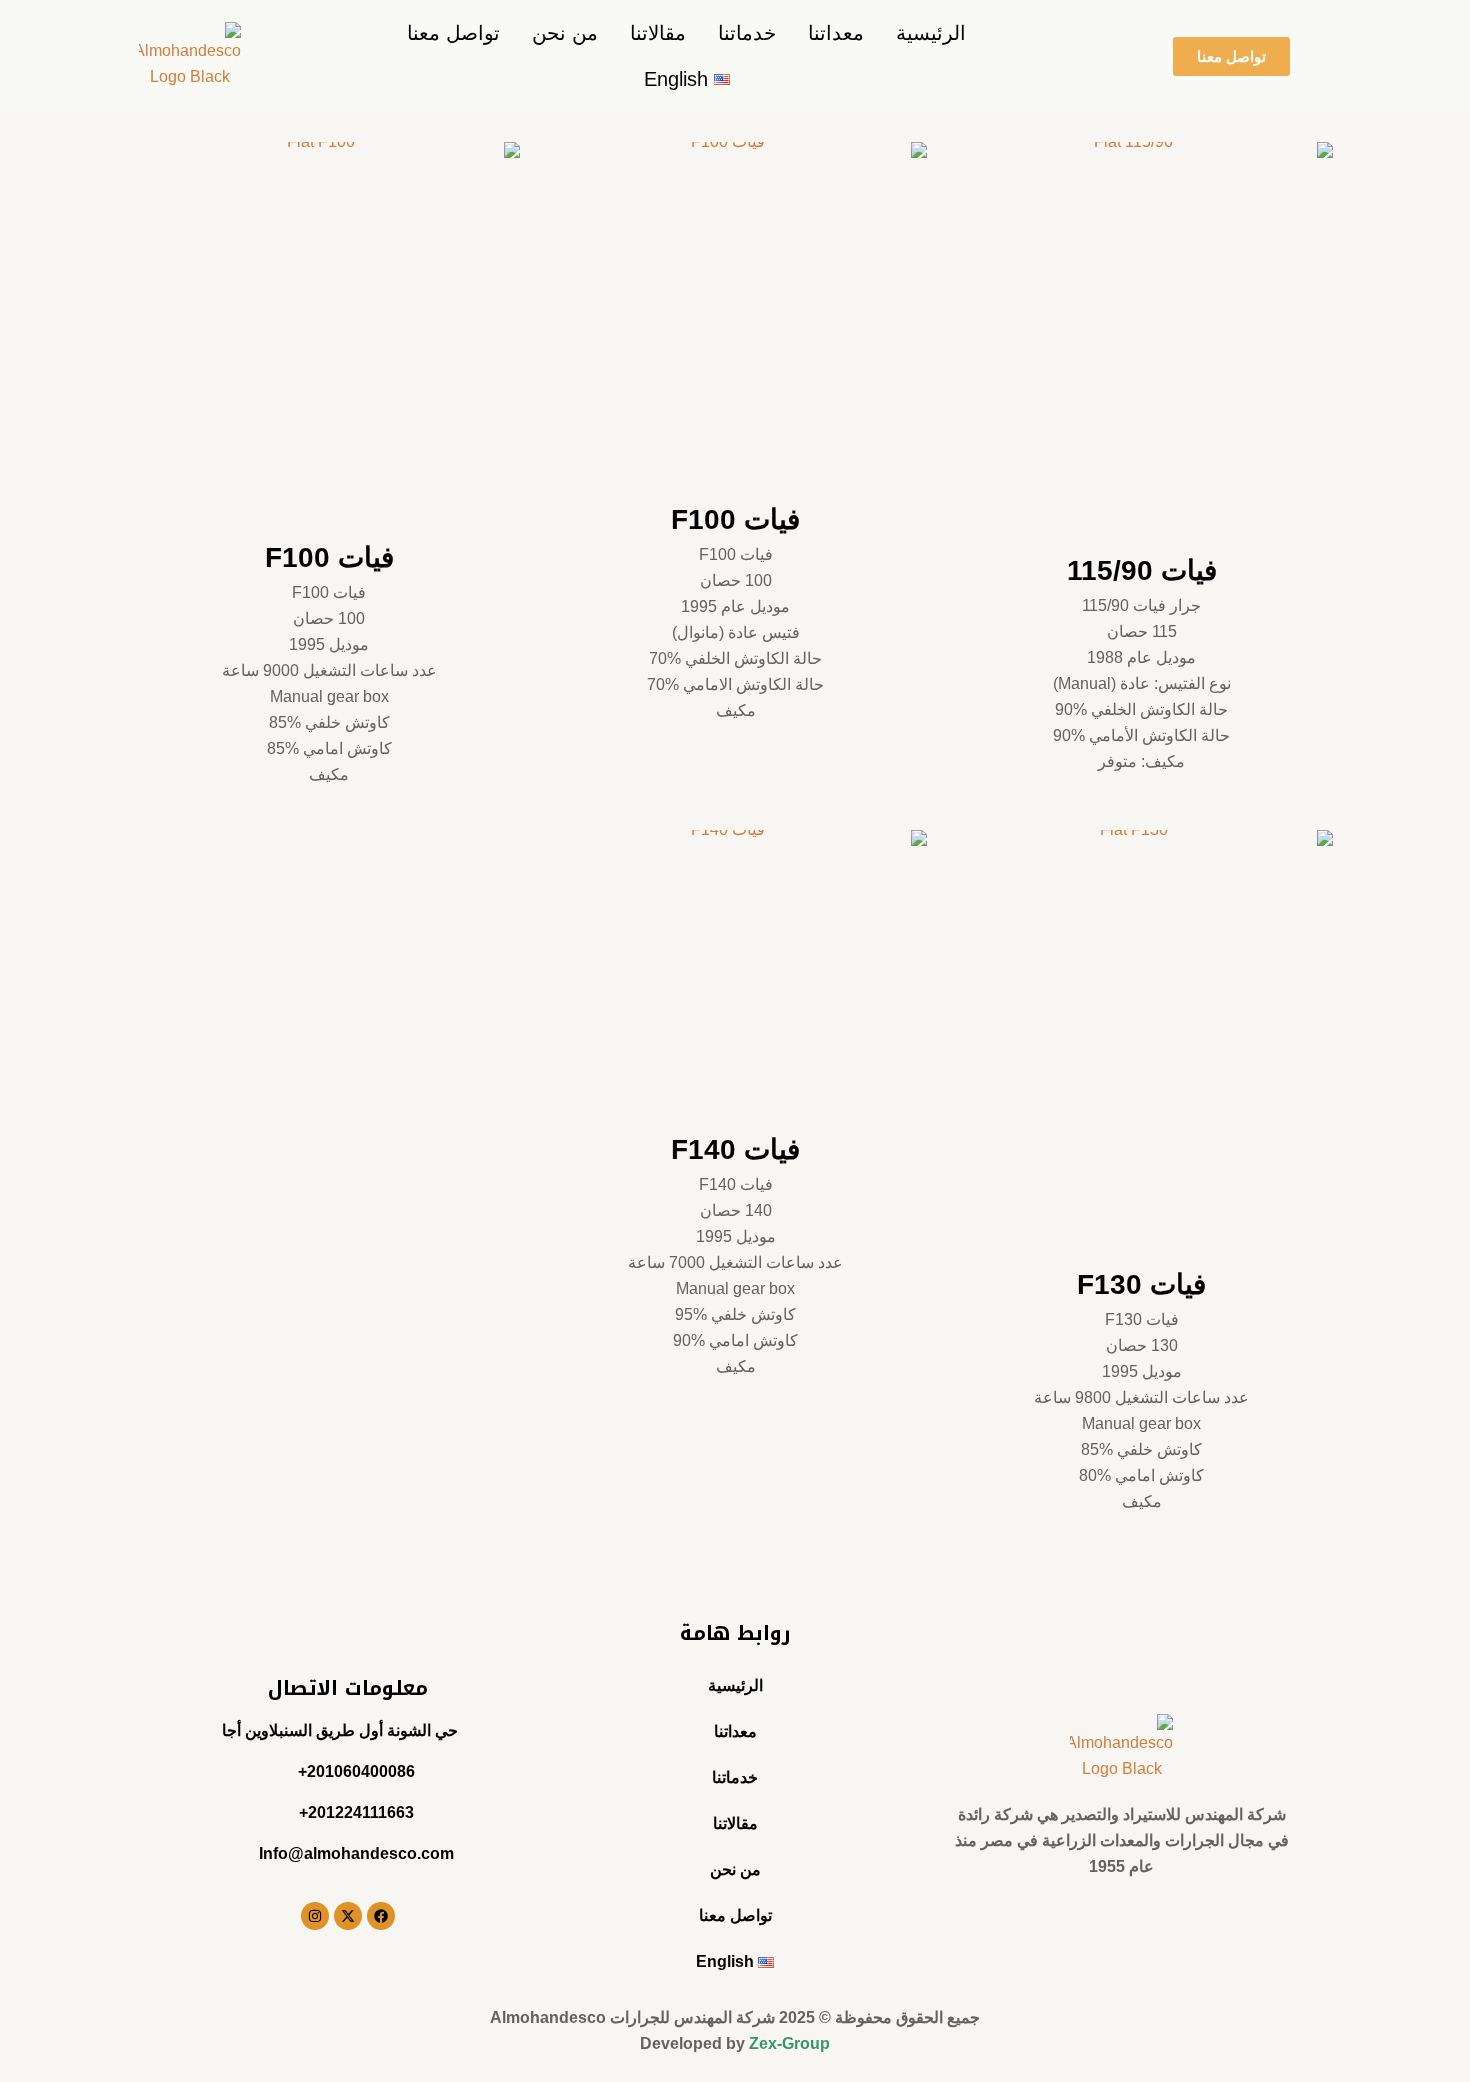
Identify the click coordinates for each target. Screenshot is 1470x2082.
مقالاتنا (658, 33)
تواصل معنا (453, 33)
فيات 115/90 (1142, 570)
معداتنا (836, 33)
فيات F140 (735, 1149)
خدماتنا (747, 33)
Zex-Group (789, 2043)
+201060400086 (356, 1771)
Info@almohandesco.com (356, 1853)
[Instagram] (315, 1916)
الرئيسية (931, 33)
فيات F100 (735, 519)
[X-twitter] (348, 1916)
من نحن (565, 33)
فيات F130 (1141, 1284)
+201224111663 (356, 1812)
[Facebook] (381, 1916)
